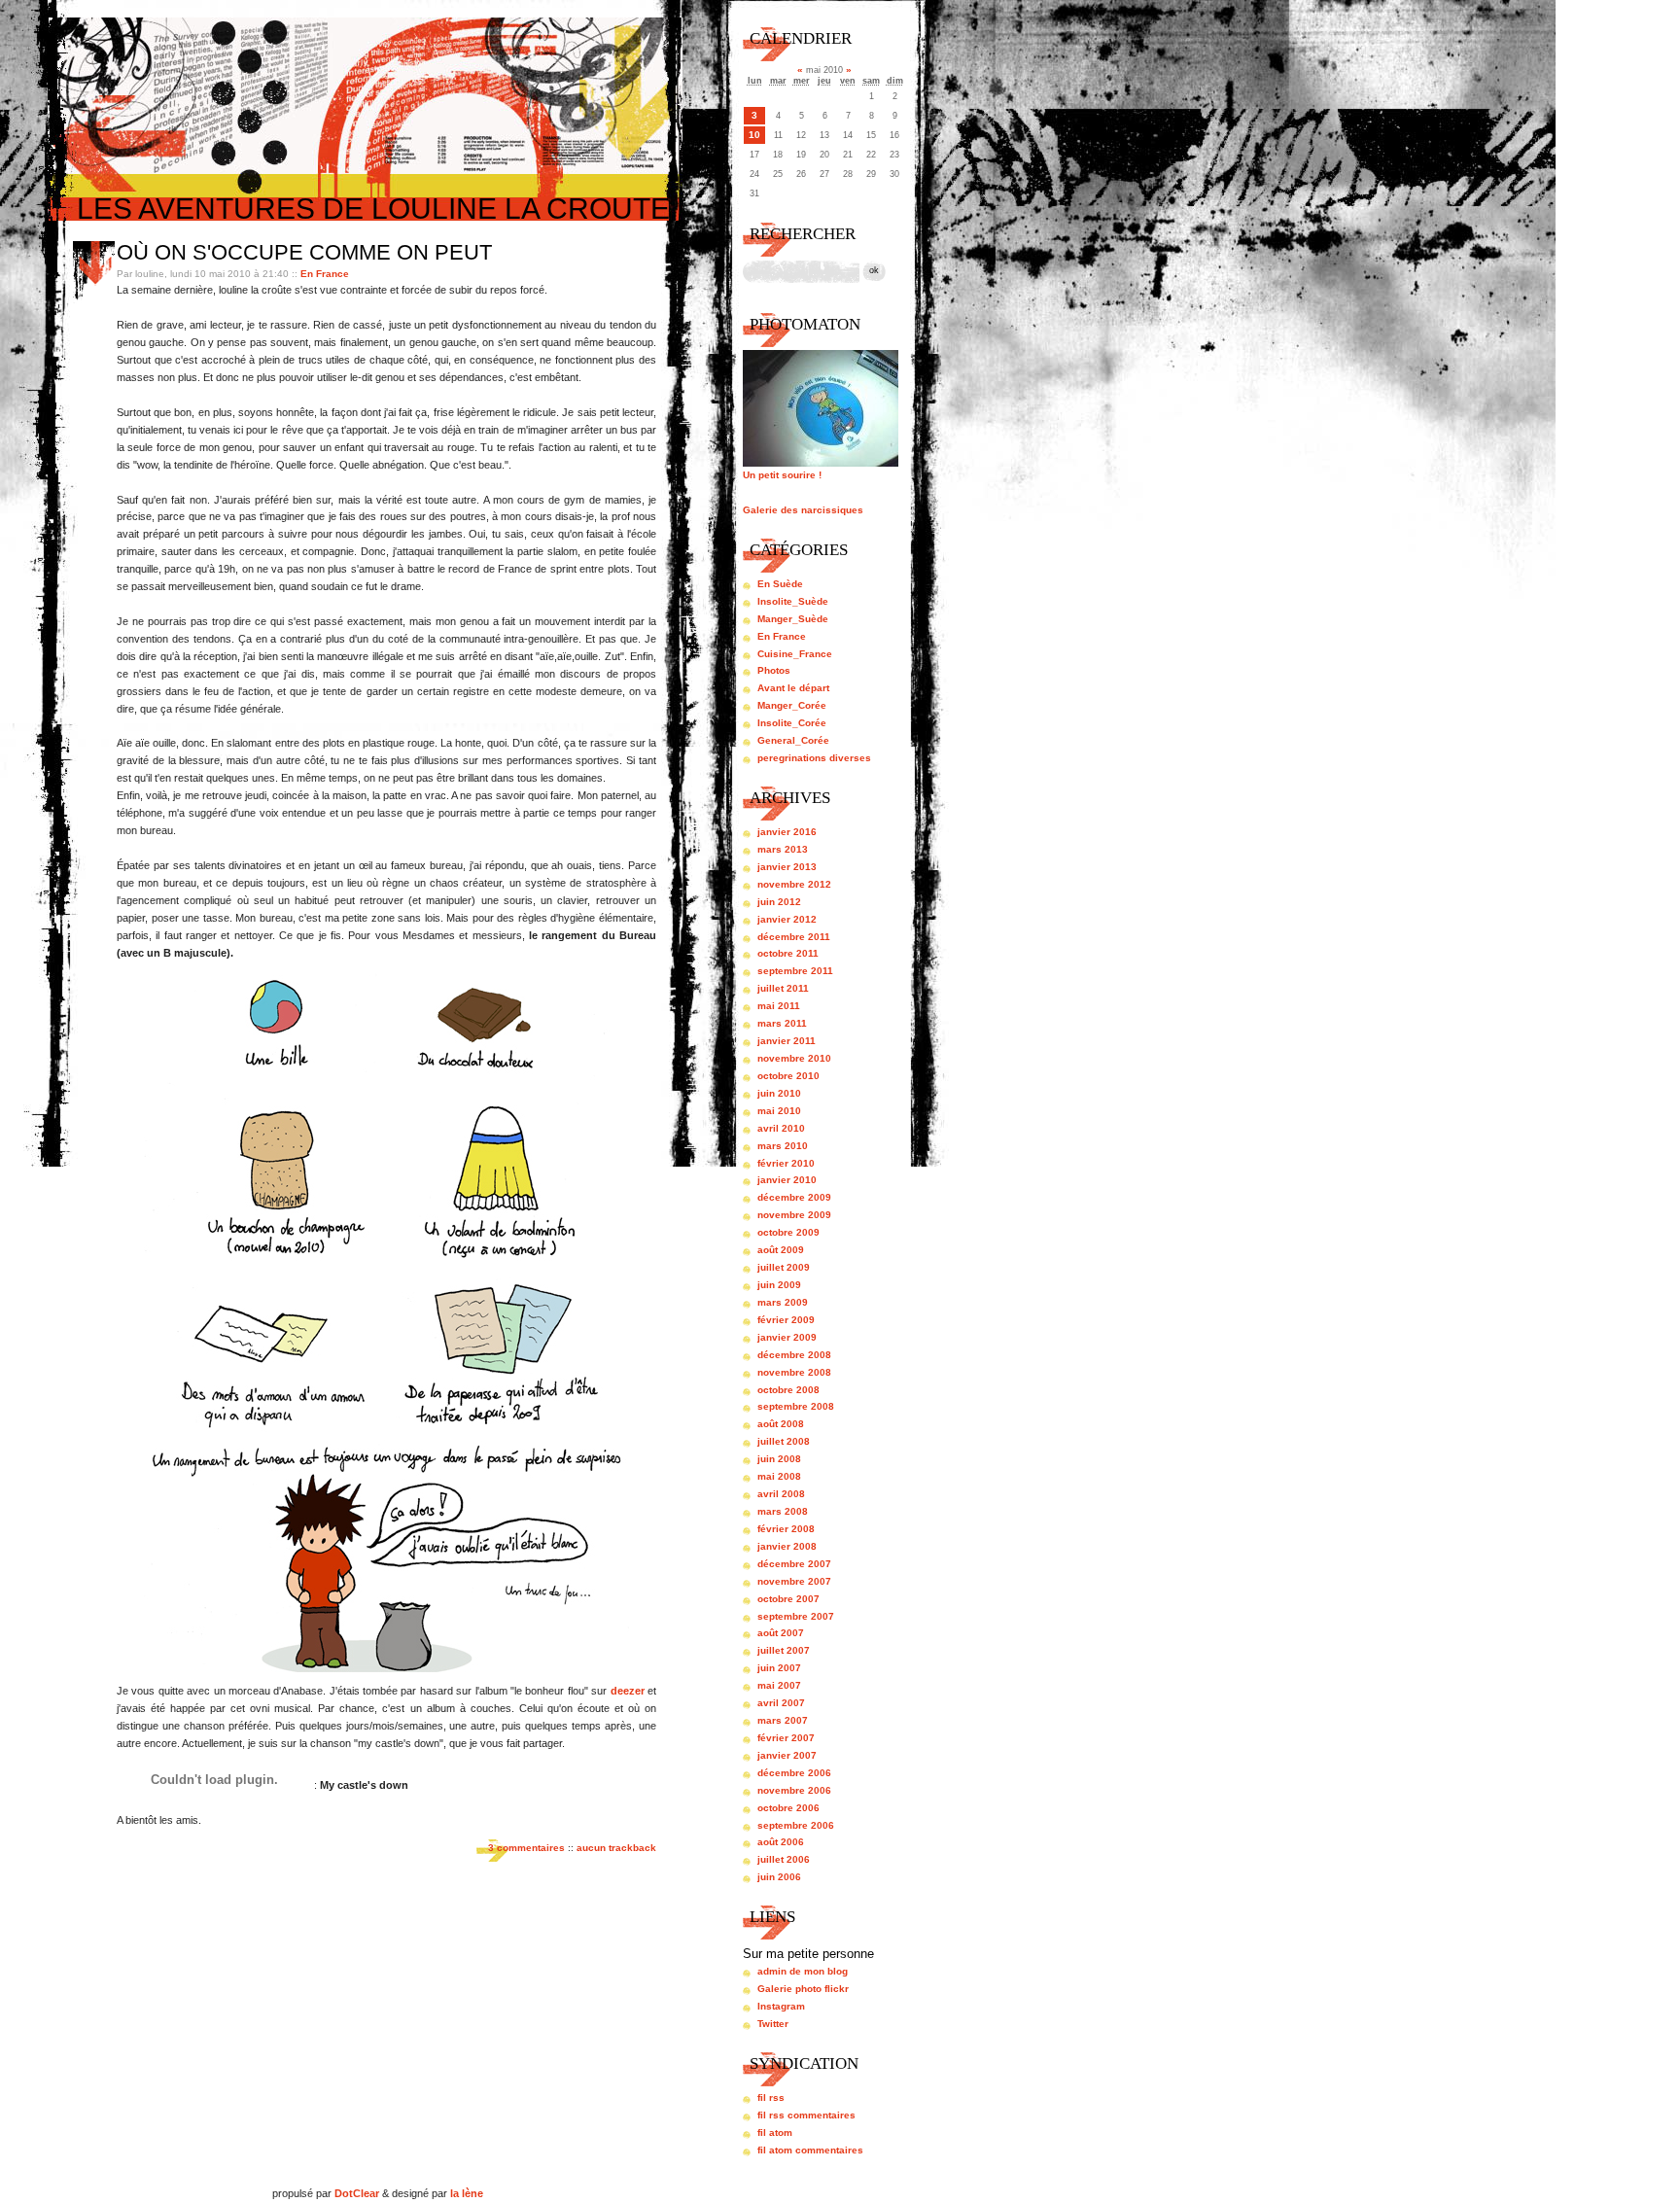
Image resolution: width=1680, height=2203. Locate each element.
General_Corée (793, 740)
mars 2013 (783, 849)
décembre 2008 (794, 1355)
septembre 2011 (795, 971)
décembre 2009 (794, 1197)
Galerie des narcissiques (803, 510)
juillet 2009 (784, 1267)
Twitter (773, 2024)
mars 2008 (783, 1511)
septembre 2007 (796, 1616)
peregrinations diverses (814, 758)
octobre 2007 (788, 1599)
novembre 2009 (794, 1215)
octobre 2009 (788, 1232)
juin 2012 (779, 902)
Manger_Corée (792, 705)
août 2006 (781, 1842)
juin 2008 (779, 1459)
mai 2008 (779, 1476)
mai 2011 (779, 1006)
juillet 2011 (783, 988)
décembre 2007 (794, 1564)
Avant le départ (793, 688)
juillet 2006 (784, 1859)
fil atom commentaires (810, 2150)
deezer (628, 1691)
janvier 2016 (787, 832)
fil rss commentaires (806, 2115)
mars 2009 (783, 1302)
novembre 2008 (794, 1372)
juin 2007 (779, 1668)
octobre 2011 (788, 953)
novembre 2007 (794, 1581)
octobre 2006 (788, 1808)
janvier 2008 (787, 1546)
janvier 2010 (787, 1180)
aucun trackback (616, 1848)
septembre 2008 (796, 1406)
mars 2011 (782, 1023)
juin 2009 (779, 1285)
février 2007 (786, 1738)
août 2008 (781, 1424)
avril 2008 (781, 1494)
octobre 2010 (788, 1076)
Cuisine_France (795, 654)
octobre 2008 (788, 1390)
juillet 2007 (784, 1650)
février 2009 (786, 1320)
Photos (774, 670)
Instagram (781, 2006)
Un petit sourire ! (782, 475)
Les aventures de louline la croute (373, 209)
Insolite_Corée (792, 723)
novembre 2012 (794, 884)
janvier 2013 (787, 867)
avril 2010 (781, 1128)
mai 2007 (779, 1685)
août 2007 (781, 1633)
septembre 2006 (796, 1825)
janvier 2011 (787, 1041)
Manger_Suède (793, 619)
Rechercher (803, 234)
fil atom (775, 2133)
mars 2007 (783, 1720)
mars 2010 (783, 1146)
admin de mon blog (803, 1971)
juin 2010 (779, 1093)
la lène (467, 2193)
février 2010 (786, 1163)
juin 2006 (779, 1877)
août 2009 (781, 1250)
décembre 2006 (794, 1773)
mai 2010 (779, 1111)
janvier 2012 (787, 919)
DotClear (357, 2193)
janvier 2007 (787, 1755)
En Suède (780, 584)
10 (754, 135)
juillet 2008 (784, 1441)
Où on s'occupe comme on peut (304, 252)
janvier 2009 (787, 1337)
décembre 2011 (794, 937)
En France (325, 274)
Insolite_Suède (793, 601)
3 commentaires (526, 1848)
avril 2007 (781, 1703)
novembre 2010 (794, 1058)
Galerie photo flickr (803, 1989)
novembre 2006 (794, 1790)
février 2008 (786, 1529)
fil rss (771, 2098)
